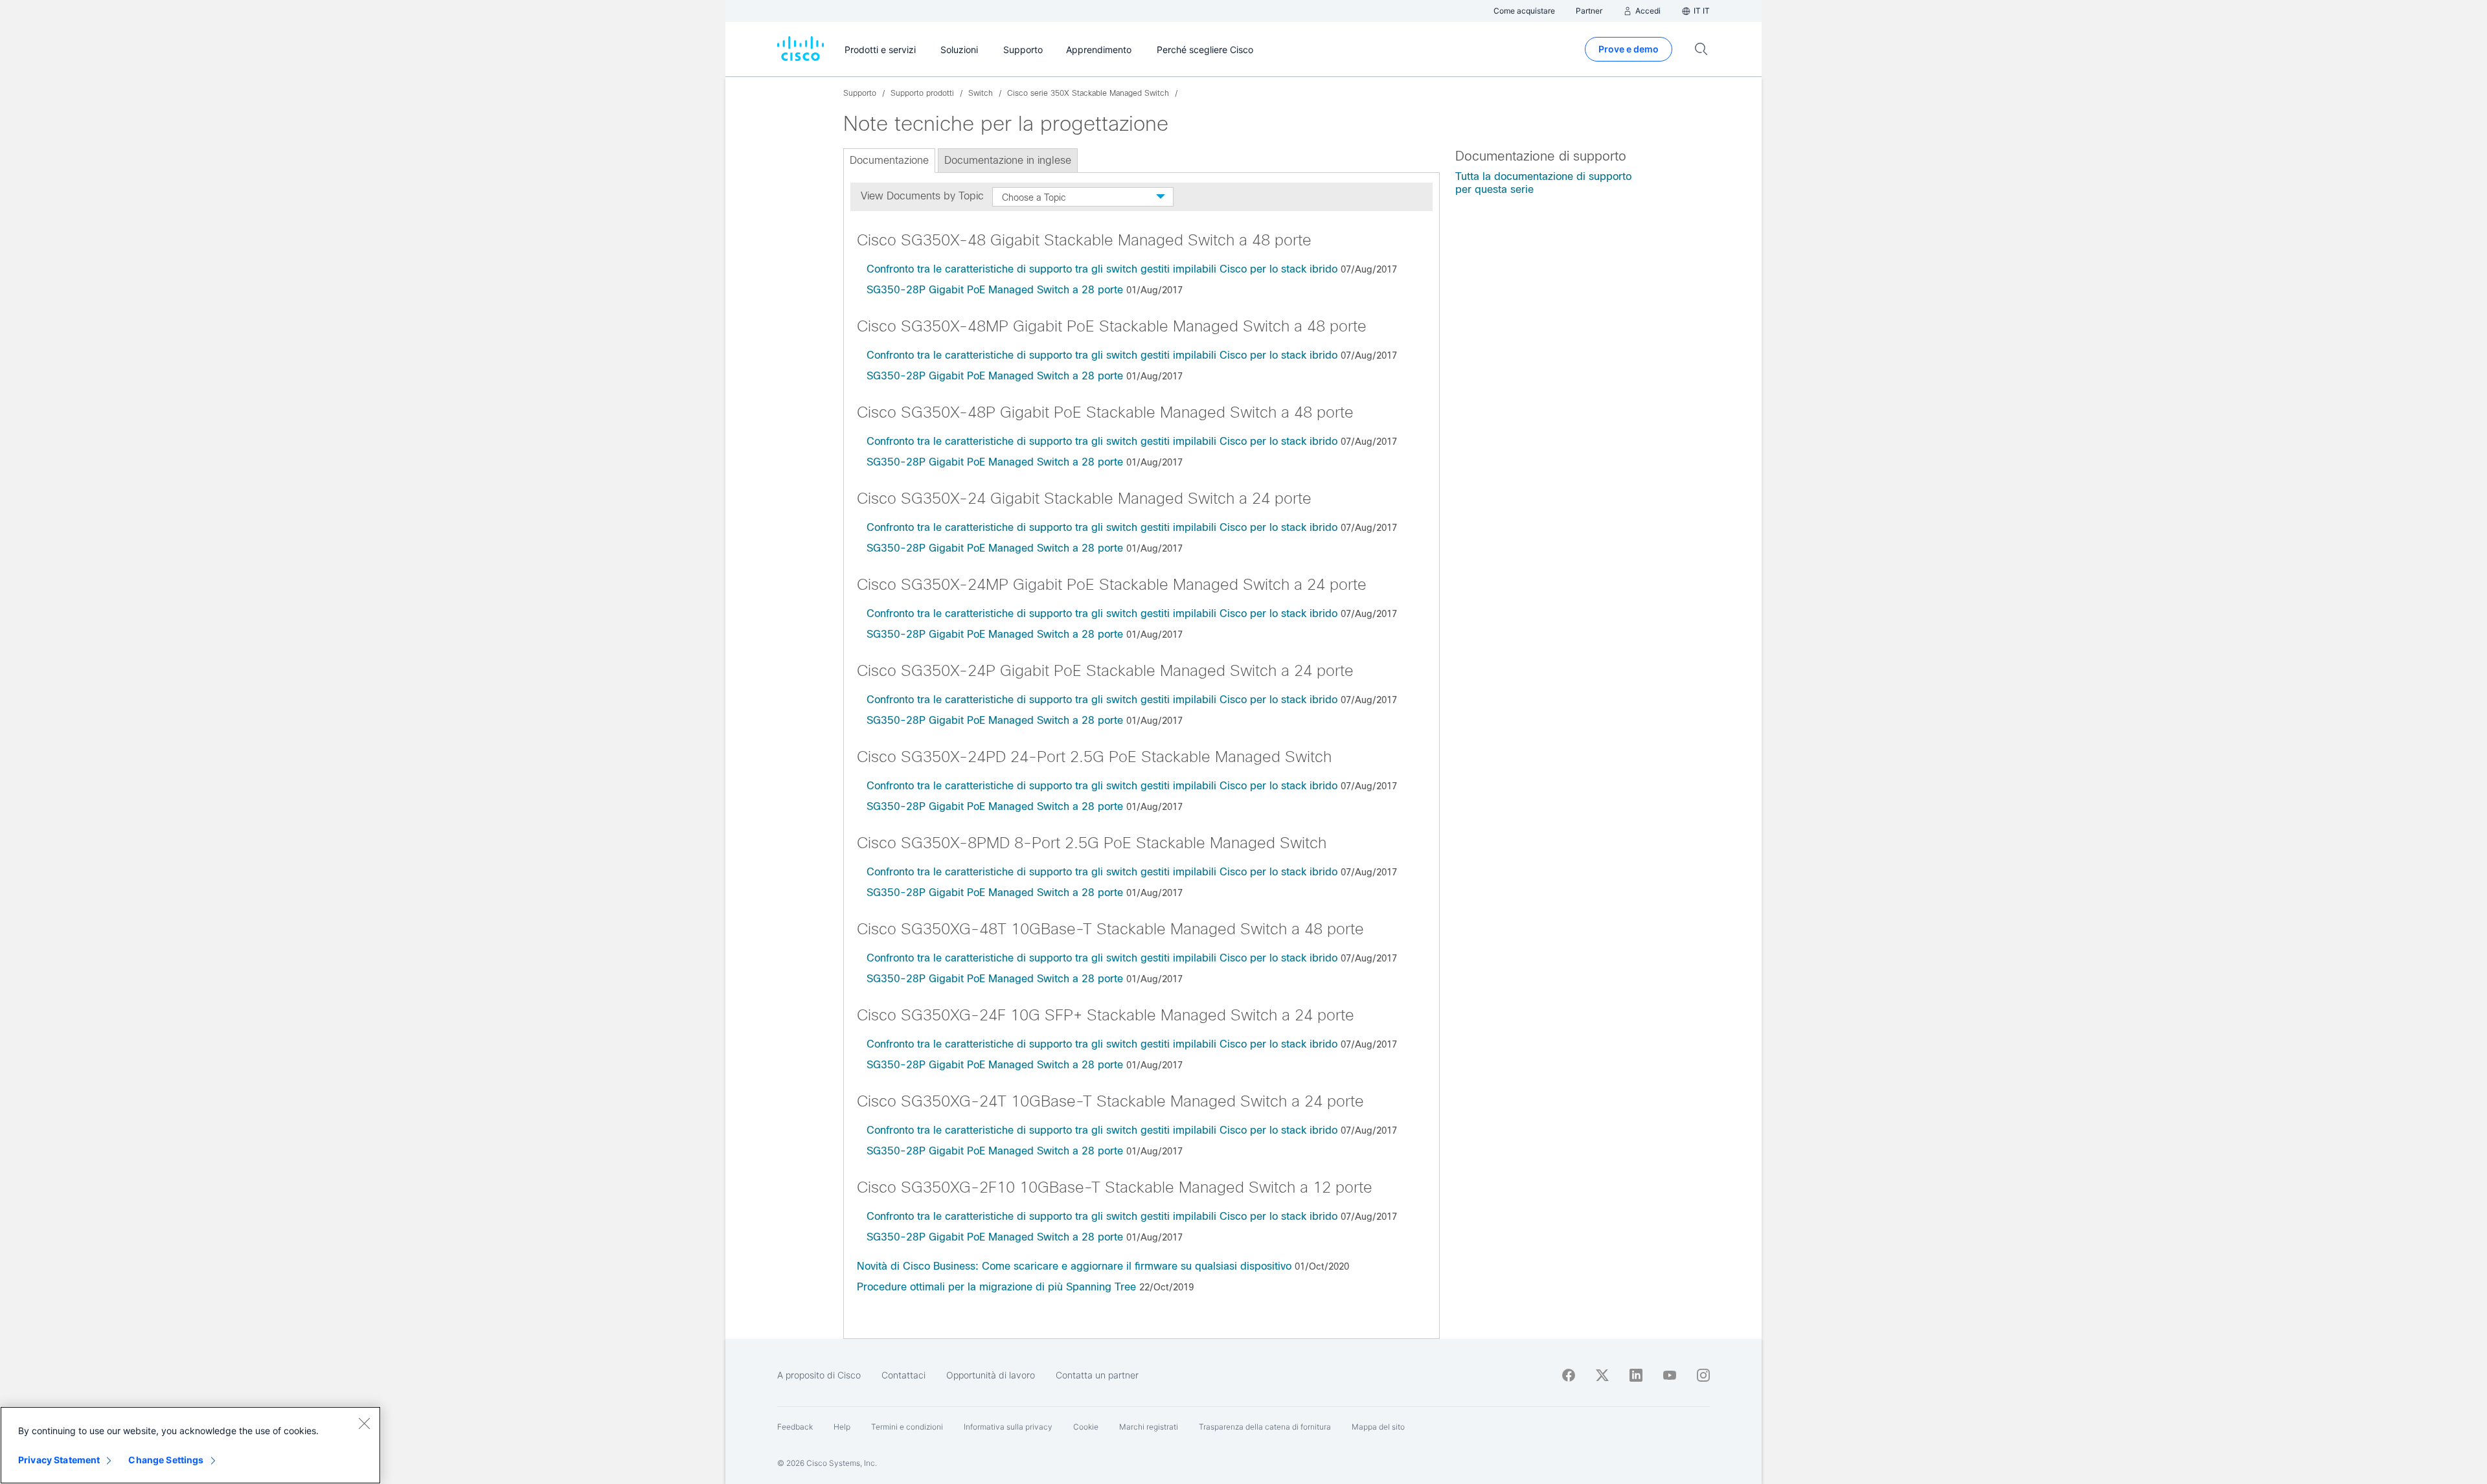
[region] (190, 1445)
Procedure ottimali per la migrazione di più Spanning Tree (996, 1287)
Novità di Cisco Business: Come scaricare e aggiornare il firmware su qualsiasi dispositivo (1074, 1266)
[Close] (364, 1423)
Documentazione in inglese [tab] (1008, 160)
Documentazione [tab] (889, 160)
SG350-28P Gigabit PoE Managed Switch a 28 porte (995, 290)
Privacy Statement (59, 1460)
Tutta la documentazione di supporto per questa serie (1543, 183)
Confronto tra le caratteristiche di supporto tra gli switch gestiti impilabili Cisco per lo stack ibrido (1102, 269)
